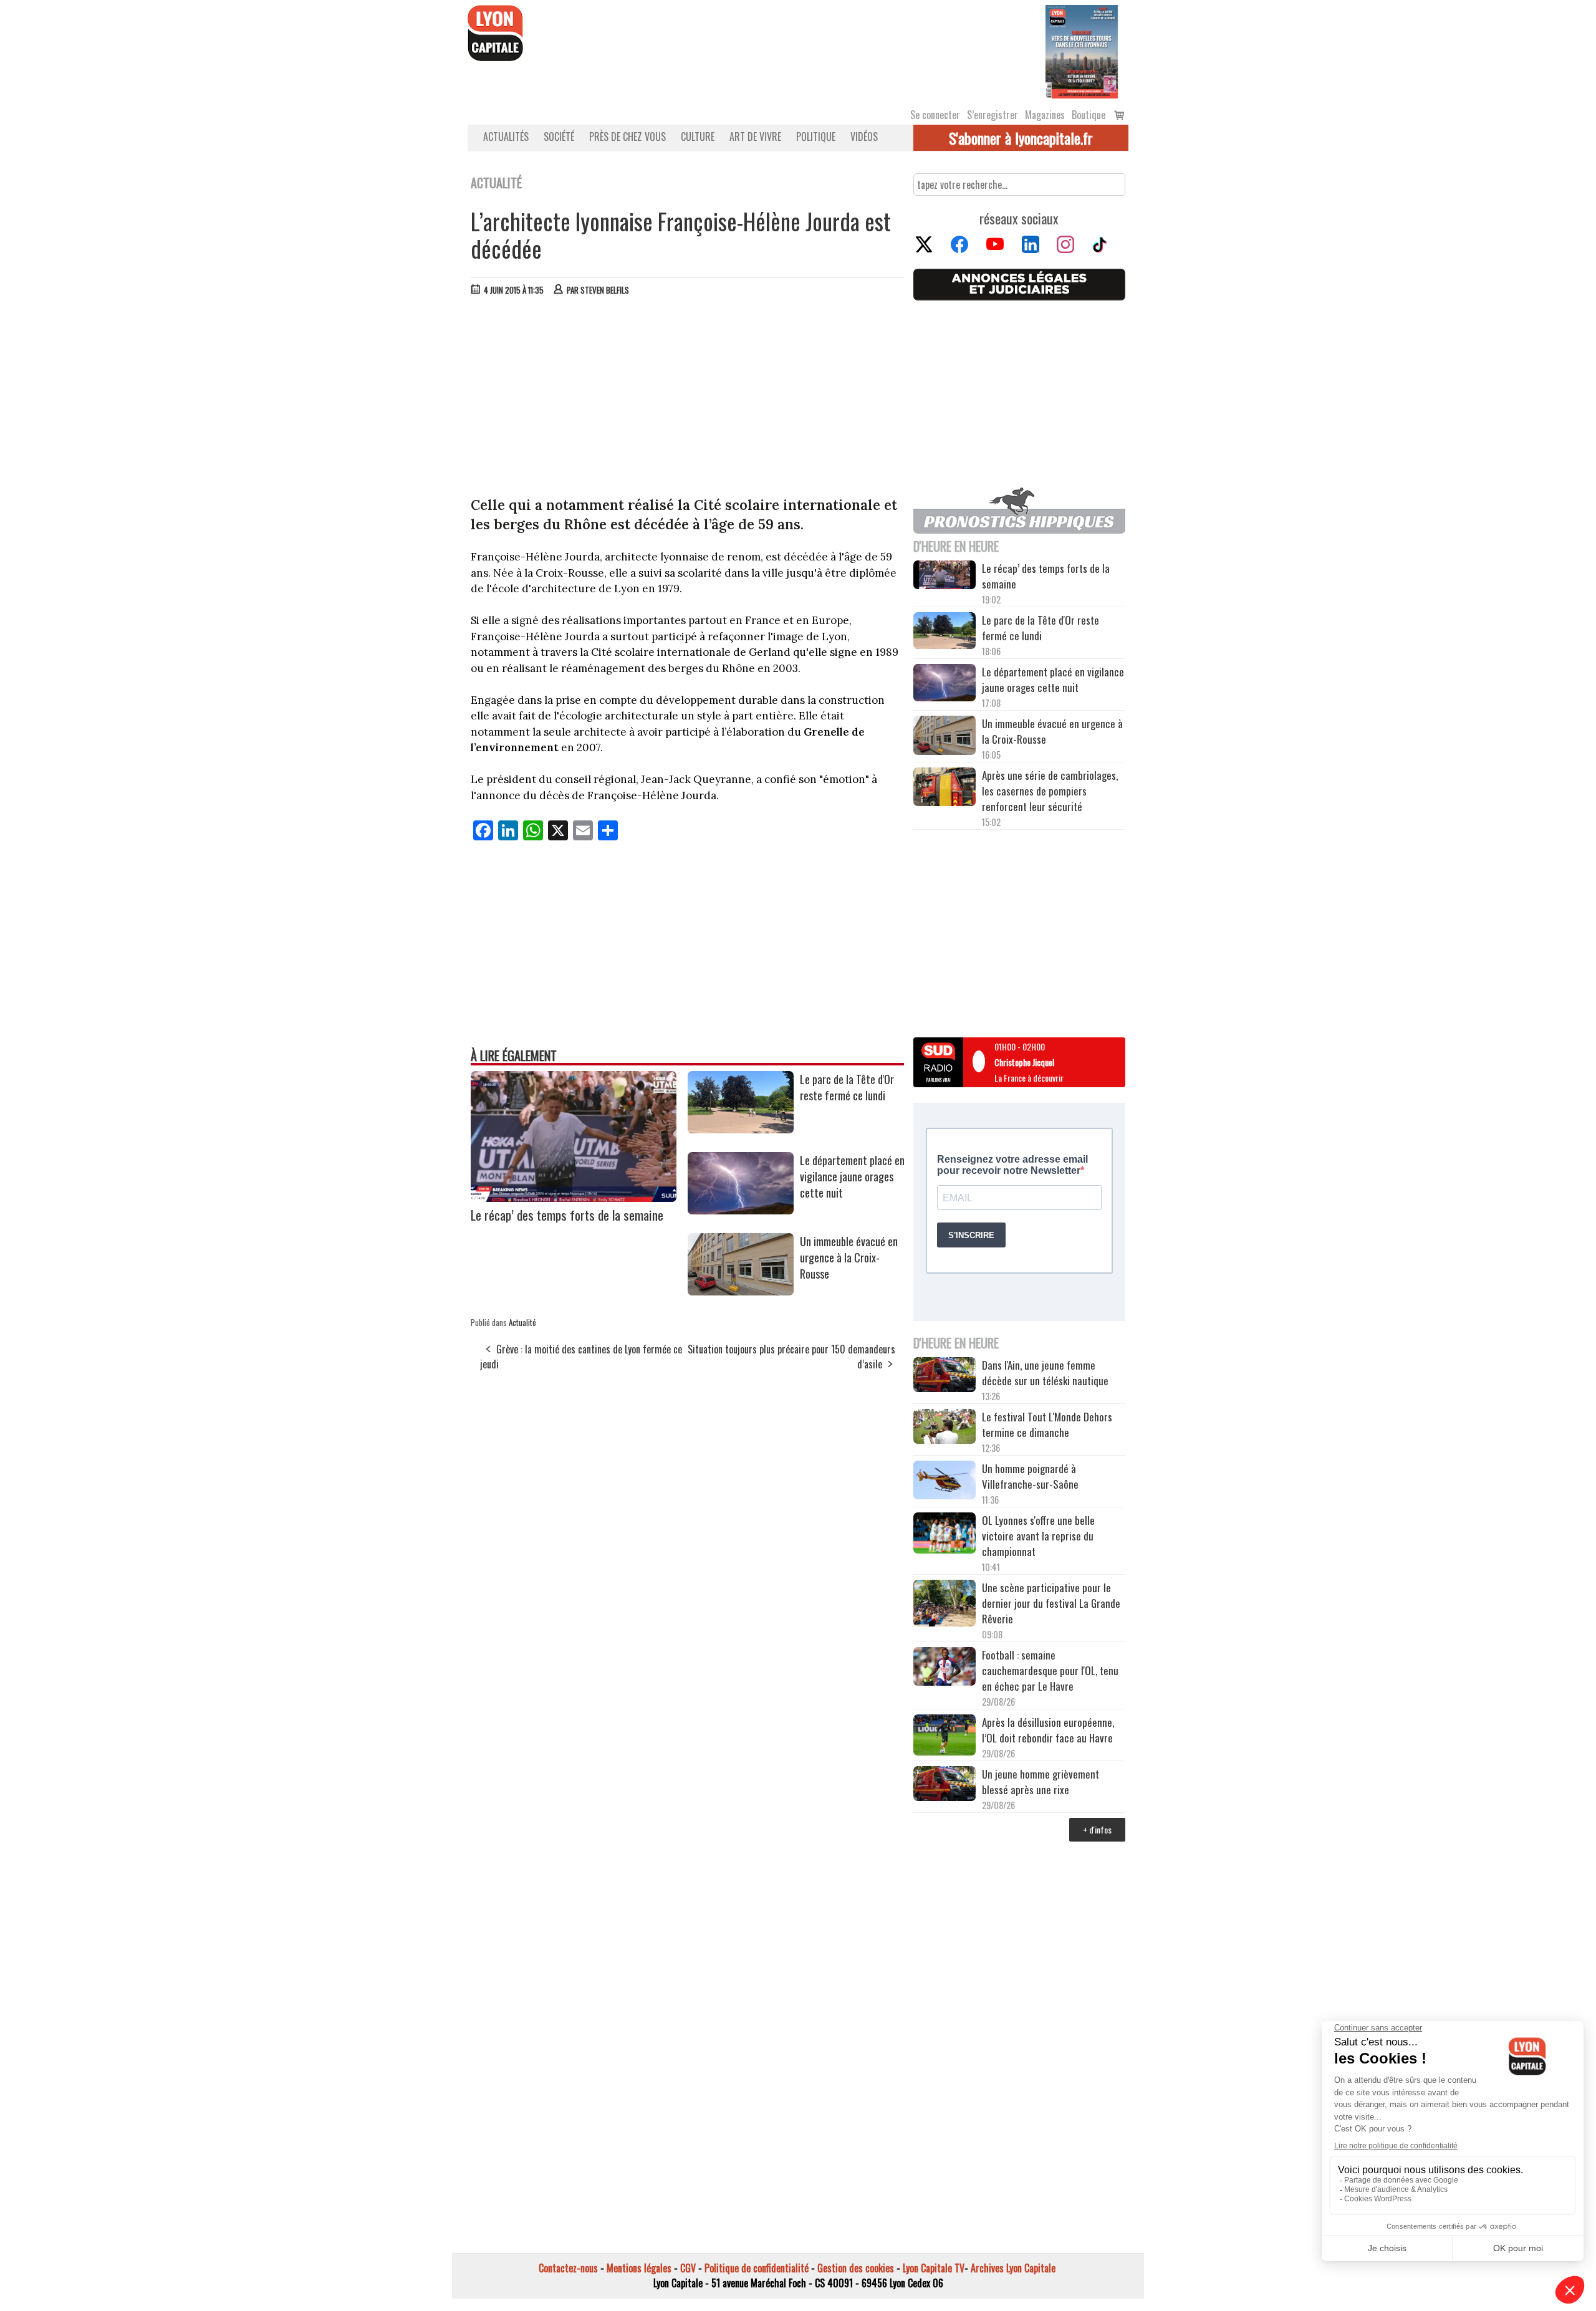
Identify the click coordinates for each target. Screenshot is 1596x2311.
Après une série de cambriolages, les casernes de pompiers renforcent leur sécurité (1050, 791)
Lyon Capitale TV (934, 2268)
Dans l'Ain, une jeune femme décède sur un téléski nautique (1045, 1373)
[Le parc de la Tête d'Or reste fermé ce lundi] (741, 1129)
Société (559, 137)
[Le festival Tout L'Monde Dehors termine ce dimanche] (945, 1428)
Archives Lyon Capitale (1013, 2268)
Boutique (1089, 115)
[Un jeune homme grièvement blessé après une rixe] (945, 1785)
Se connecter (935, 115)
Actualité (522, 1322)
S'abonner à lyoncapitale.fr (1021, 138)
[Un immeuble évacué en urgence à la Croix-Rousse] (741, 1291)
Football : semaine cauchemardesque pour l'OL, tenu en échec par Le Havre (1050, 1670)
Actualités (506, 137)
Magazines (1045, 115)
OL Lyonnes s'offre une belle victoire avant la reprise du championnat (1038, 1536)
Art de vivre (755, 137)
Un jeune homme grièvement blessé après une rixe (1041, 1782)
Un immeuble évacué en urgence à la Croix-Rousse (849, 1257)
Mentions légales (639, 2268)
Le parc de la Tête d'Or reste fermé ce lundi (847, 1087)
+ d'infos (1097, 1829)
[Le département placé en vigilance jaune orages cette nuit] (741, 1210)
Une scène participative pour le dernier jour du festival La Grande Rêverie (1051, 1603)
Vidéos (864, 137)
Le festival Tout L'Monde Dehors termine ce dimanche (1047, 1425)
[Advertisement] (688, 399)
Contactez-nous (568, 2268)
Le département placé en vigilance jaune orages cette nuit (852, 1176)
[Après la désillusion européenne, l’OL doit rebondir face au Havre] (945, 1737)
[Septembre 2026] (1082, 50)
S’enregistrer (993, 115)
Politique (816, 137)
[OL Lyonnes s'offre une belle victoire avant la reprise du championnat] (945, 1535)
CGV (688, 2268)
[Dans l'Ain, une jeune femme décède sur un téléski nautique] (945, 1376)
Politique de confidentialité (757, 2268)
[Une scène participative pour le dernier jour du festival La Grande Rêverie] (945, 1605)
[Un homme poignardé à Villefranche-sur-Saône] (945, 1482)
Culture (698, 137)
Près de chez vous (627, 137)
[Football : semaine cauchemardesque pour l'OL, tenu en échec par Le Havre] (945, 1668)
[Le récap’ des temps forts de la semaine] (574, 1198)
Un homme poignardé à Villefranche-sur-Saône (1030, 1476)
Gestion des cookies (856, 2268)
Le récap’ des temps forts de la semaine (567, 1215)
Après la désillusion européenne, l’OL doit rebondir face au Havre (1048, 1730)
